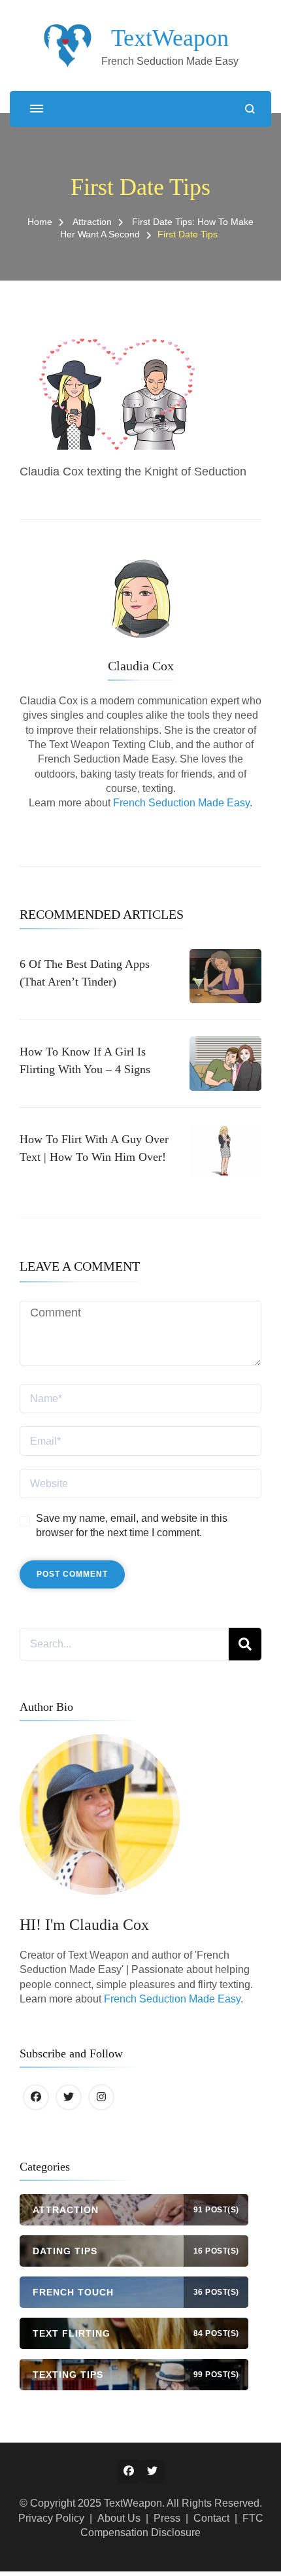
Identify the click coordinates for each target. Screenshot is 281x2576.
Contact (211, 2518)
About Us (119, 2518)
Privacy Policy (51, 2518)
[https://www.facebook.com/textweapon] (36, 2097)
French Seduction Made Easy (181, 803)
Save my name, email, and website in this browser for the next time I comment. (132, 1525)
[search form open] (250, 109)
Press (167, 2518)
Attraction (92, 222)
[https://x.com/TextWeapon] (69, 2097)
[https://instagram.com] (101, 2097)
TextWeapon (170, 38)
